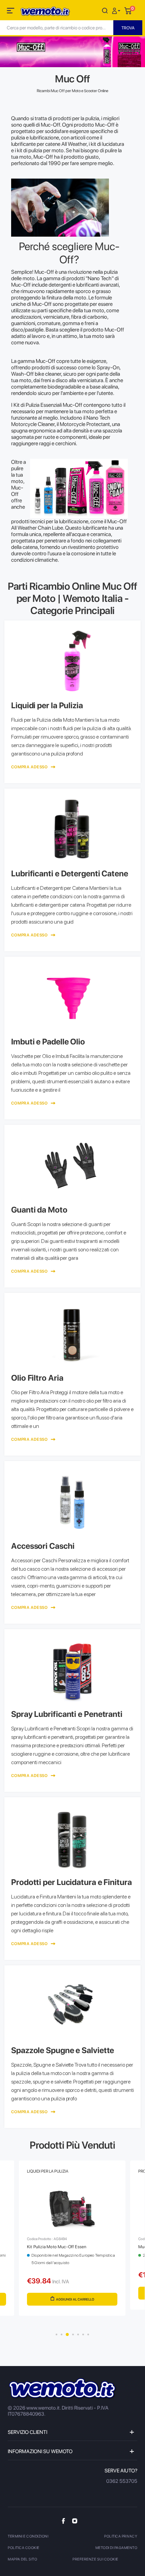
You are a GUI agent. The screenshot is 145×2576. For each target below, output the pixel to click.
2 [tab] (62, 2334)
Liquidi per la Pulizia (48, 2171)
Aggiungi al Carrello (75, 2299)
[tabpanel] (72, 2244)
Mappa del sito (22, 2559)
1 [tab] (56, 2334)
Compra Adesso (30, 767)
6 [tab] (83, 2334)
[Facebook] (63, 2521)
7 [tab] (88, 2334)
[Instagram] (75, 2521)
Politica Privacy (121, 2536)
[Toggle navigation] (11, 12)
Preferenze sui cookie (95, 2559)
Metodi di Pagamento (117, 2548)
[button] (117, 10)
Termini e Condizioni (28, 2536)
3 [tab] (67, 2334)
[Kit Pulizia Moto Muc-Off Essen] (72, 2209)
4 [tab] (73, 2334)
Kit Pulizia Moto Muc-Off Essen (57, 2247)
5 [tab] (78, 2334)
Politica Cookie (24, 2548)
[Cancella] (105, 10)
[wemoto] (63, 2389)
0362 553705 (122, 2481)
